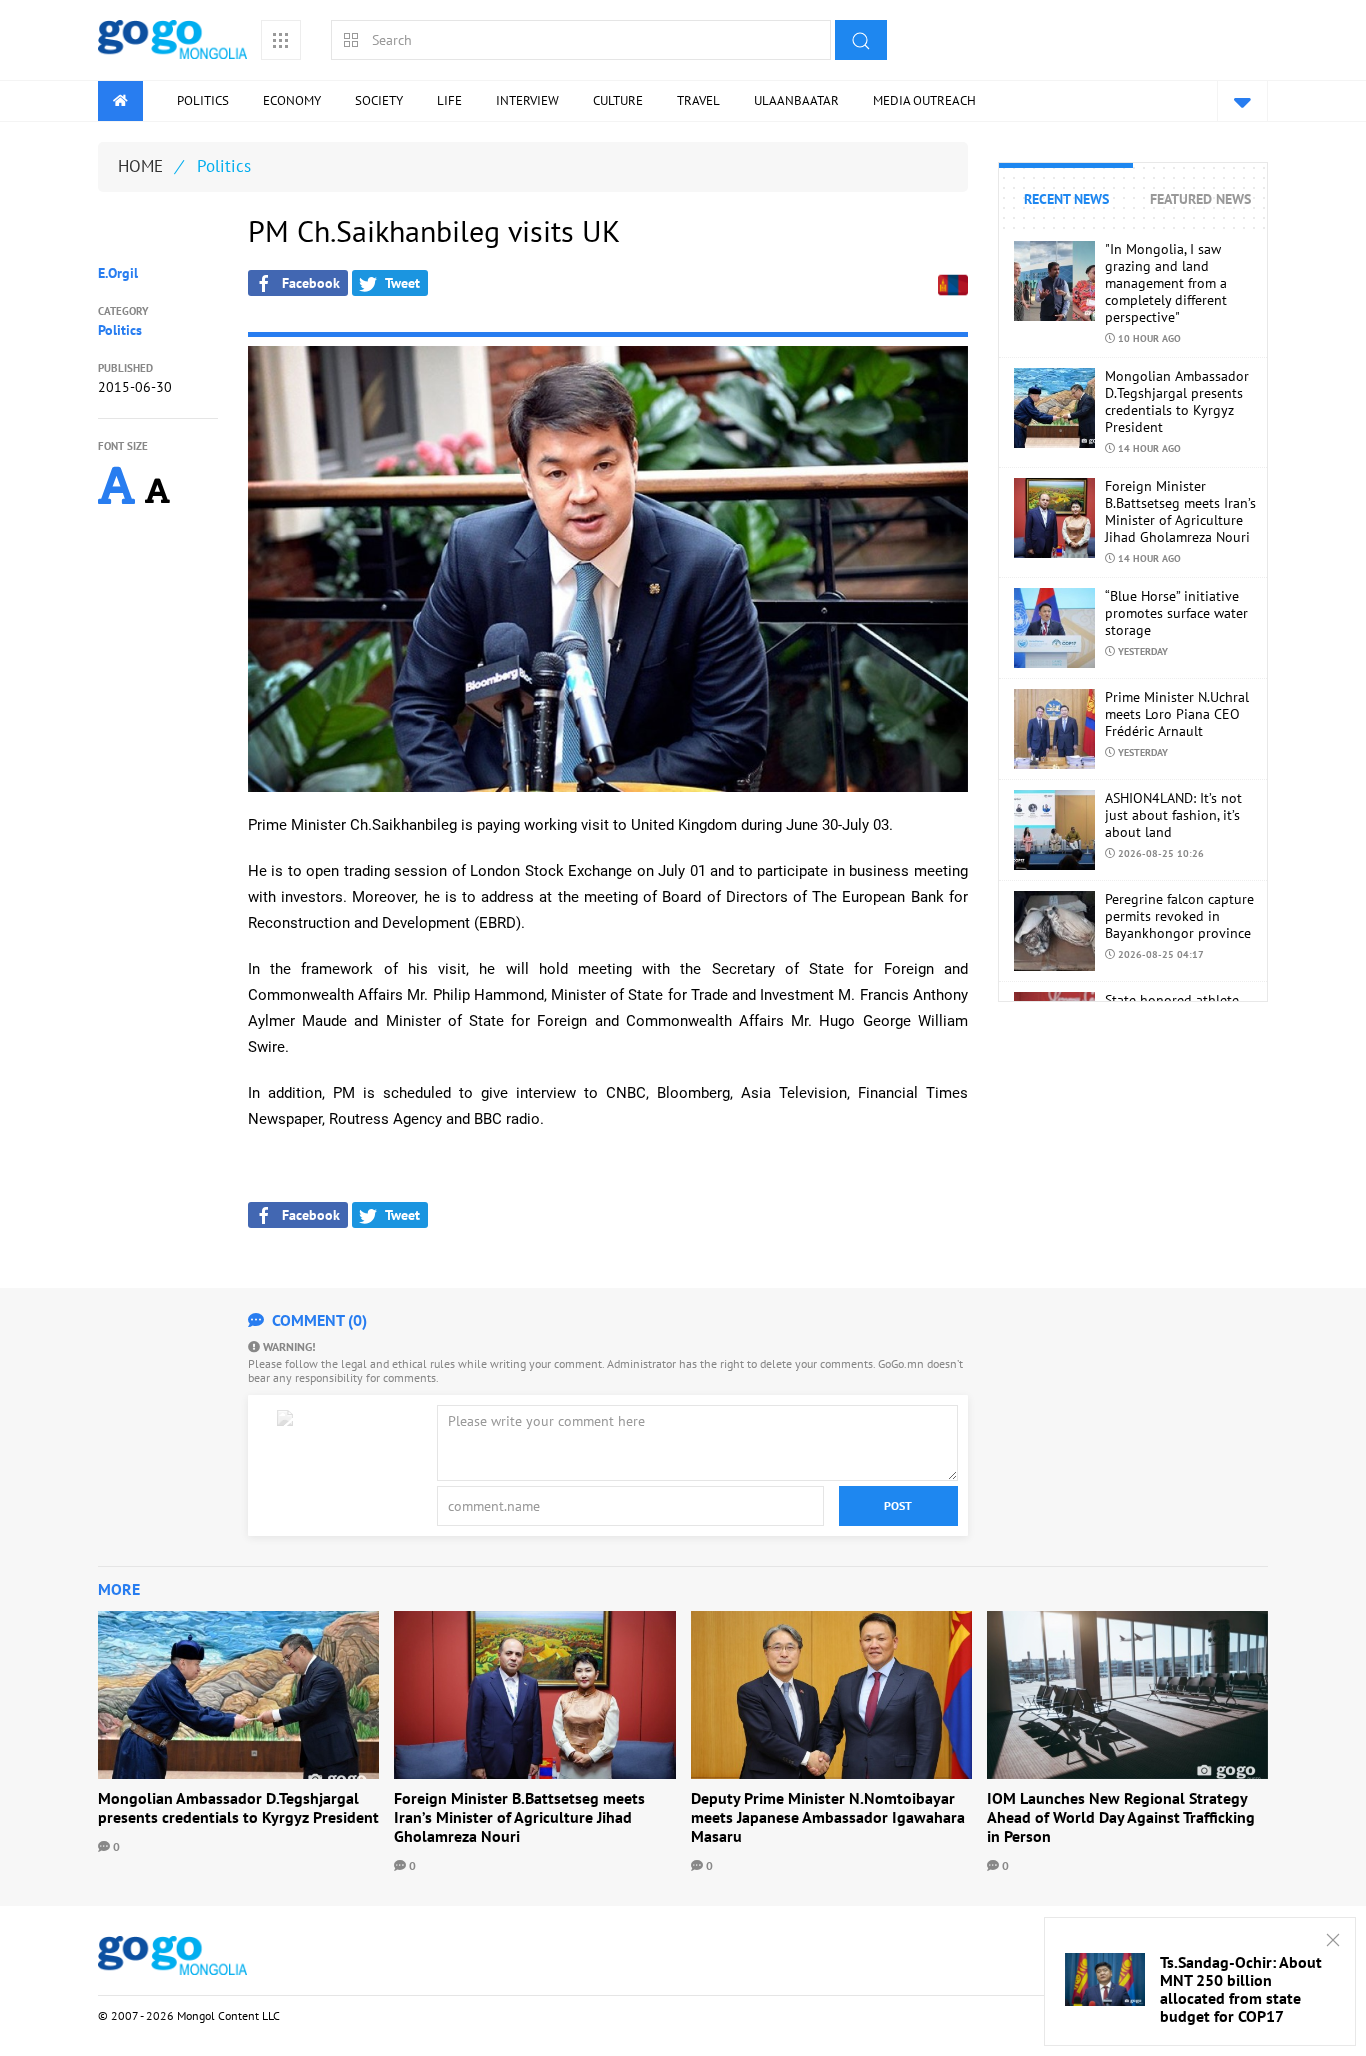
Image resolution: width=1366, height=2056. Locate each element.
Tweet (399, 283)
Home (140, 166)
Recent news (1066, 199)
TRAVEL (698, 100)
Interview (527, 100)
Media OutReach (924, 100)
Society (379, 100)
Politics (203, 100)
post (898, 1505)
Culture (618, 100)
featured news (1200, 199)
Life (449, 100)
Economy (292, 100)
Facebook (307, 283)
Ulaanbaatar (796, 100)
